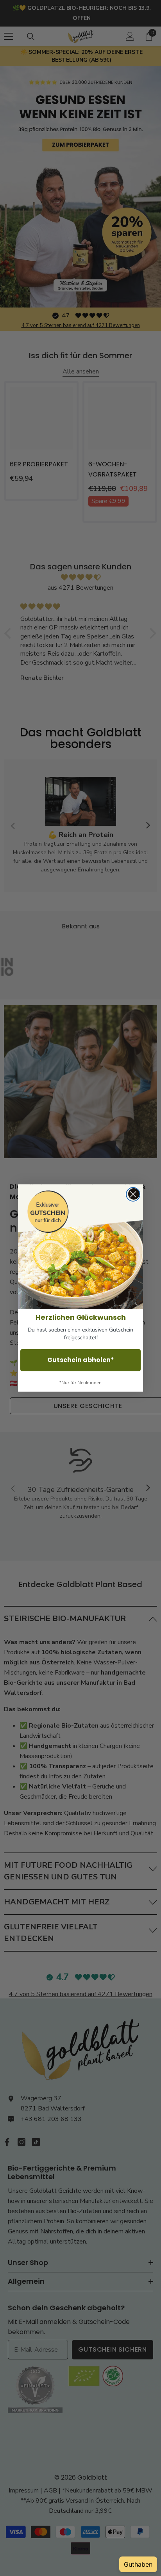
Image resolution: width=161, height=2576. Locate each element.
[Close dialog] (133, 1194)
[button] (80, 1247)
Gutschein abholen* (81, 1360)
